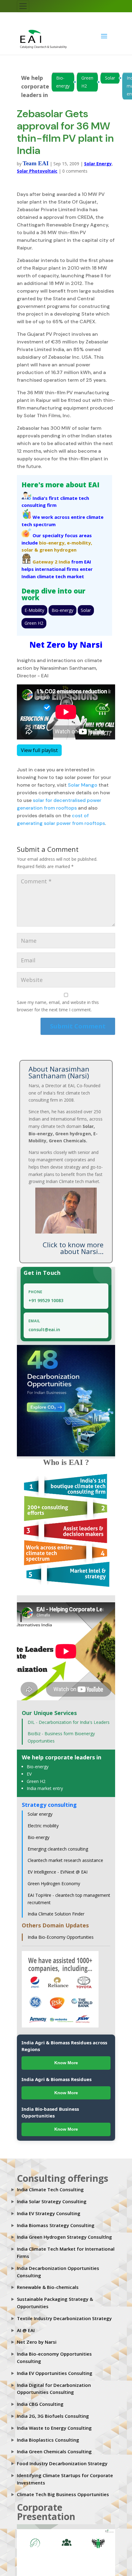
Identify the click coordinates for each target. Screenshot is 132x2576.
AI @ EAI (26, 2324)
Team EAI (36, 157)
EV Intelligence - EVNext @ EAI (58, 1866)
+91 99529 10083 (46, 1294)
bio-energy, (52, 537)
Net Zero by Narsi (37, 2336)
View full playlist (39, 744)
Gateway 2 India (51, 556)
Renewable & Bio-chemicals (48, 2281)
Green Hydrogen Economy (54, 1877)
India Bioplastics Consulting (48, 2434)
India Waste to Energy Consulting (54, 2422)
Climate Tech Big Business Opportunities (63, 2488)
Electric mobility (43, 1820)
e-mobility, (80, 537)
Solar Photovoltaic (37, 165)
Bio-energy (63, 76)
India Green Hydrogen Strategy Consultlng (64, 2231)
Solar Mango (83, 779)
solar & (30, 544)
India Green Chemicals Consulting (54, 2445)
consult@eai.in (44, 1323)
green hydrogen (58, 544)
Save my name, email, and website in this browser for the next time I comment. (58, 1000)
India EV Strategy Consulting (49, 2207)
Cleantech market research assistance (65, 1854)
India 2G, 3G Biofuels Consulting (53, 2410)
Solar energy (40, 1808)
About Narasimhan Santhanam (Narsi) (59, 1066)
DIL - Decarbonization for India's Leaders (69, 1716)
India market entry (45, 1782)
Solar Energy (98, 157)
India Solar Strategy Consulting (52, 2195)
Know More (66, 2057)
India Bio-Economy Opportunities (61, 1931)
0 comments (75, 165)
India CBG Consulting (40, 2398)
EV (29, 1768)
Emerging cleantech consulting (58, 1843)
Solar (110, 72)
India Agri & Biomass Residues (56, 2073)
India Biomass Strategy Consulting (56, 2219)
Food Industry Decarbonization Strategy (62, 2457)
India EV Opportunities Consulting (55, 2367)
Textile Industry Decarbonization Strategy (64, 2312)
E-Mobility (34, 604)
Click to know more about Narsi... (73, 1242)
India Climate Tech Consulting (50, 2183)
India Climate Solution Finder (56, 1908)
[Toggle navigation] (23, 6)
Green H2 (87, 76)
